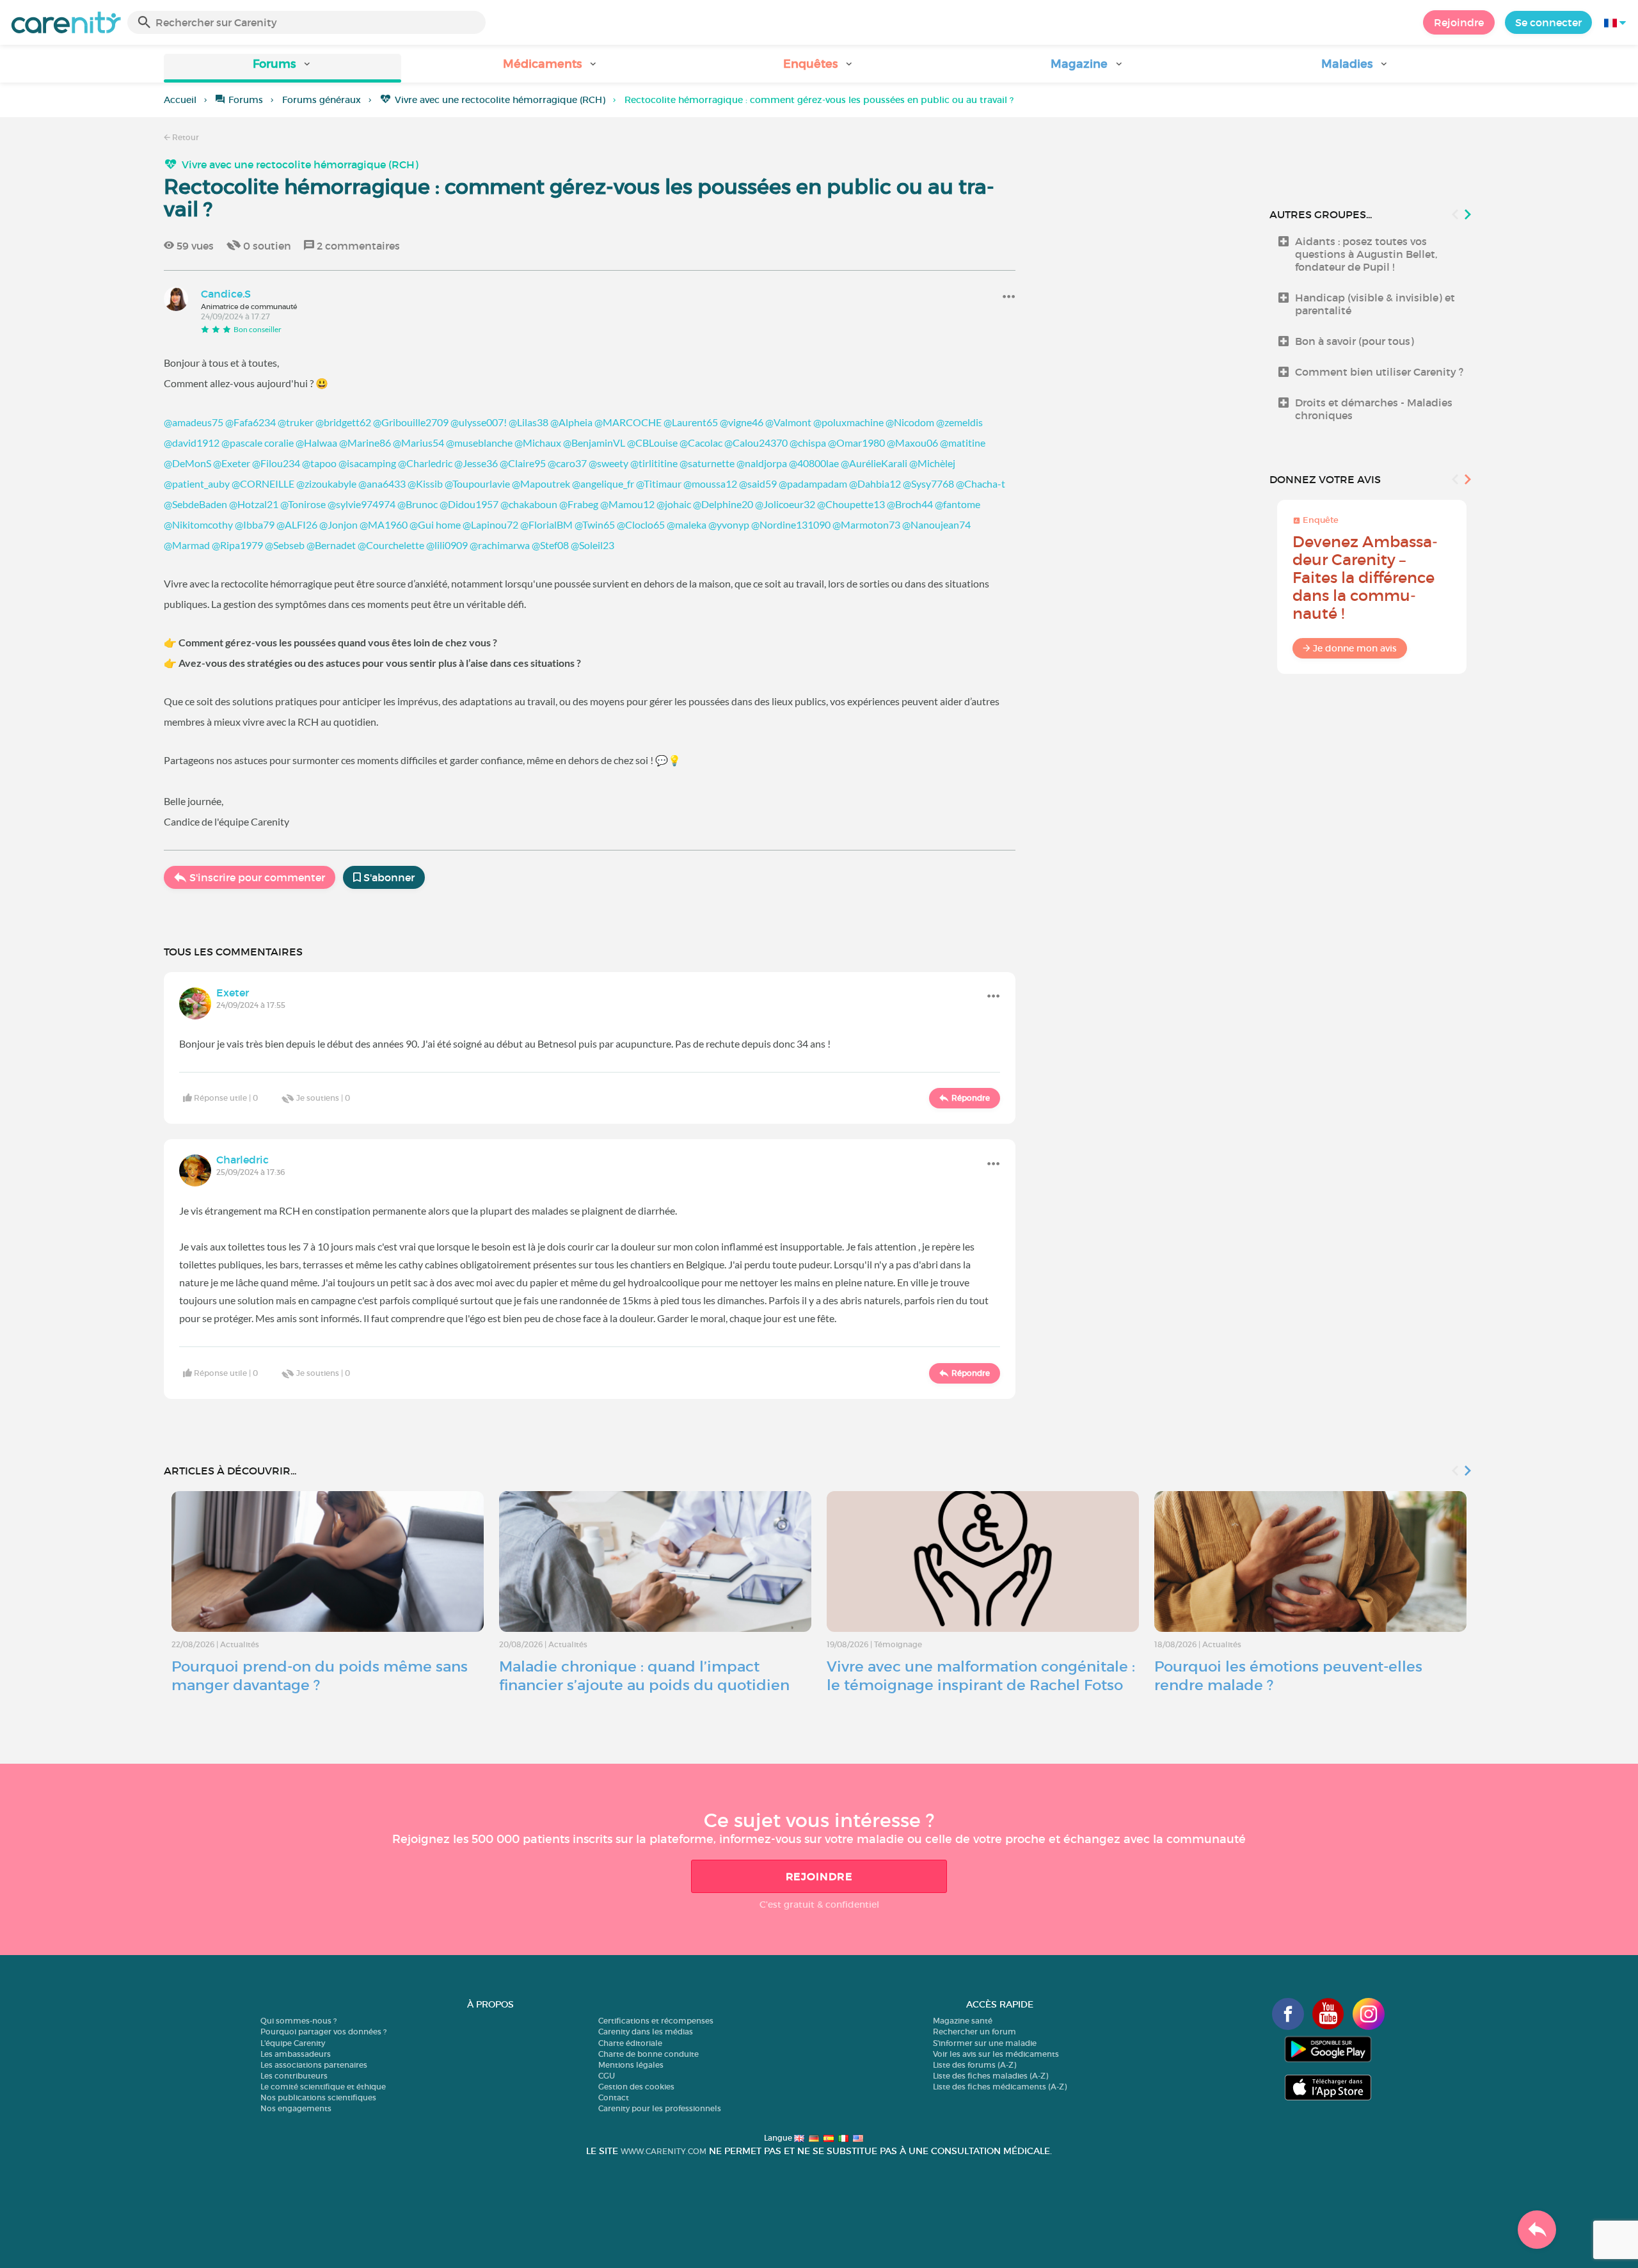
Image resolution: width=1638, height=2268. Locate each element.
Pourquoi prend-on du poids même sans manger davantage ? (320, 1676)
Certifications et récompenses (656, 2021)
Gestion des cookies (636, 2087)
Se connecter (1548, 22)
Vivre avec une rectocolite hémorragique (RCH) (500, 100)
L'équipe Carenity (293, 2043)
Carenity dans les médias (646, 2032)
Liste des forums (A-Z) (974, 2065)
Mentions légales (631, 2065)
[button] (282, 68)
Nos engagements (296, 2108)
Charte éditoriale (630, 2043)
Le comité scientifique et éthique (323, 2087)
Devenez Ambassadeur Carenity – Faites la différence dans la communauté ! (1365, 578)
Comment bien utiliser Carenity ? (1379, 372)
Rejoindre (1459, 22)
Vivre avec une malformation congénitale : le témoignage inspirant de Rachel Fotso (981, 1676)
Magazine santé (963, 2021)
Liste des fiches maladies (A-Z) (990, 2076)
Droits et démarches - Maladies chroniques (1374, 409)
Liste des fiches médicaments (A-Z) (1000, 2087)
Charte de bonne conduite (648, 2054)
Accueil (180, 100)
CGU (607, 2076)
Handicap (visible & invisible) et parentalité (1375, 304)
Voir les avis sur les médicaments (996, 2054)
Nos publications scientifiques (318, 2097)
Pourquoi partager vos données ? (323, 2032)
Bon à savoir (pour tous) (1355, 341)
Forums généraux (322, 100)
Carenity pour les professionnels (660, 2108)
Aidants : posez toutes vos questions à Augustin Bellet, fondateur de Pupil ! (1366, 254)
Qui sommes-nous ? (298, 2021)
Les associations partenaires (314, 2065)
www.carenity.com (664, 2151)
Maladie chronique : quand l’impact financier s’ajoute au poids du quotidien (644, 1676)
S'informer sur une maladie (985, 2043)
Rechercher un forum (974, 2032)
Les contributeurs (294, 2076)
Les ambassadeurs (296, 2054)
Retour (185, 137)
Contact (614, 2097)
